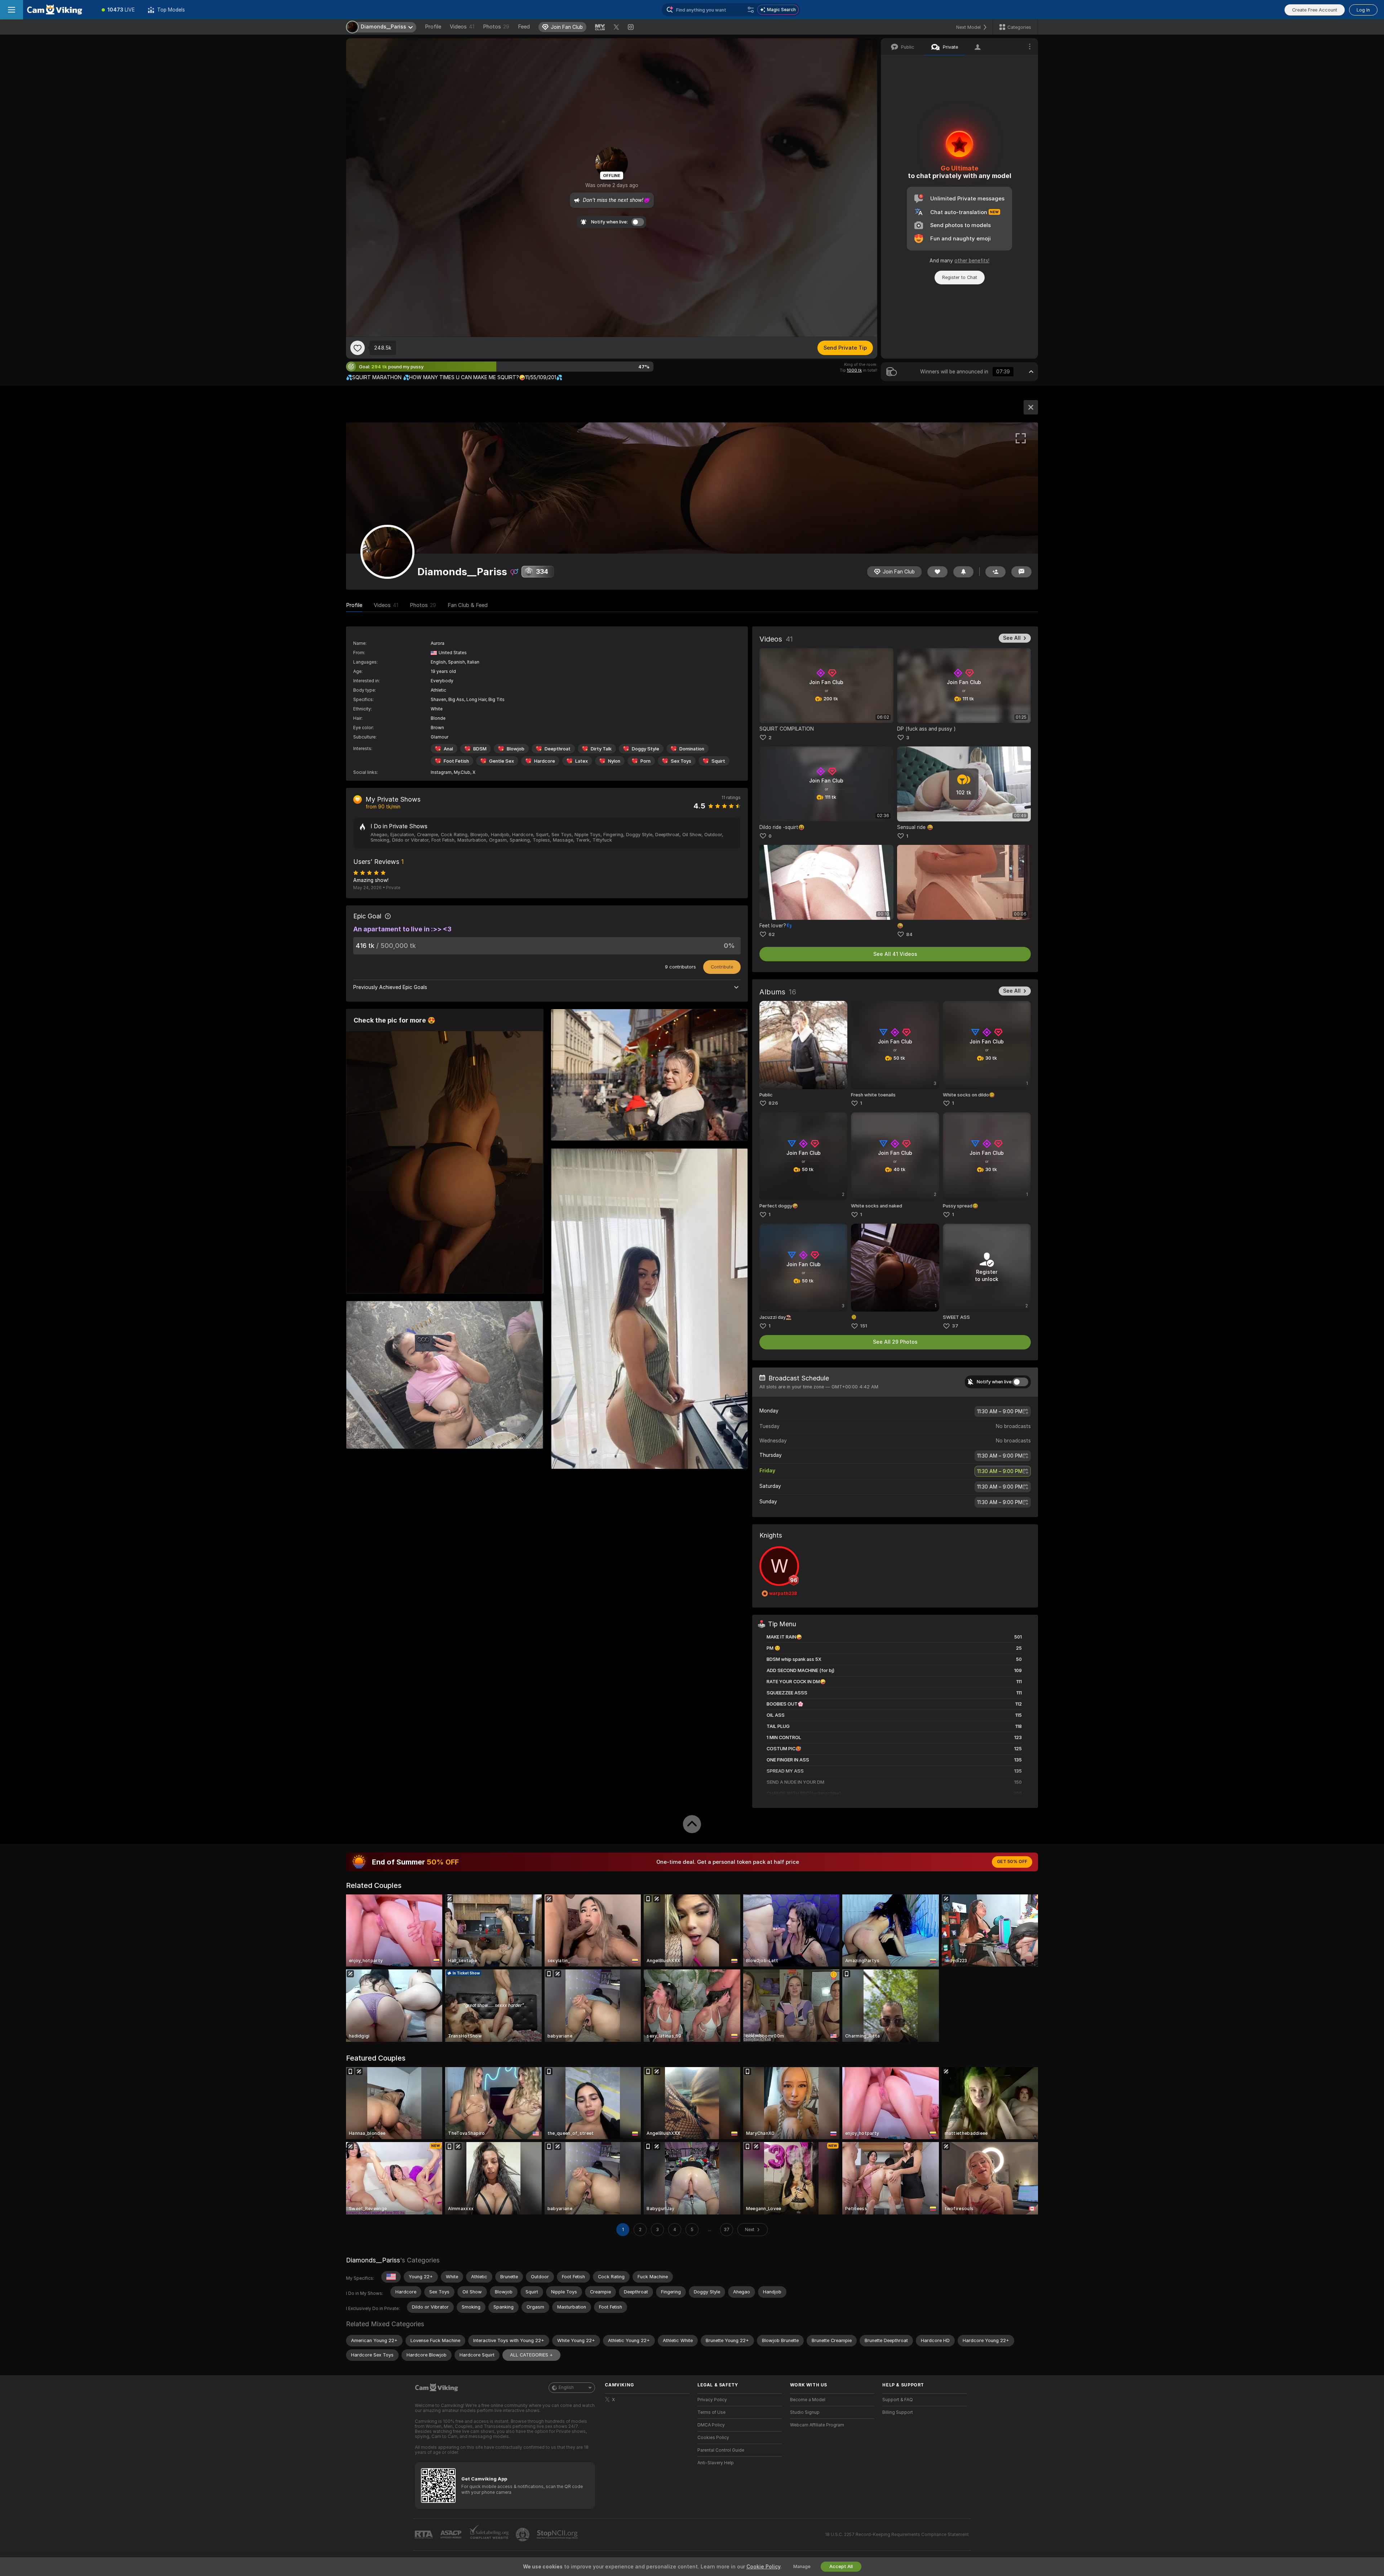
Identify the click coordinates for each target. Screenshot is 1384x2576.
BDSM (480, 749)
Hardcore (545, 761)
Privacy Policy (712, 2400)
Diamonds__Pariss (373, 2260)
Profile (433, 27)
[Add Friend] (995, 572)
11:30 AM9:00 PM (1000, 1411)
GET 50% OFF (1012, 1862)
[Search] (751, 10)
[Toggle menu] (12, 10)
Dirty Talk (601, 749)
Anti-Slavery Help (716, 2463)
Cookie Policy (763, 2567)
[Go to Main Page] (59, 10)
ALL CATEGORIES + (531, 2355)
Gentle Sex (502, 761)
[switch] (1020, 1382)
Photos (496, 27)
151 (864, 1326)
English (566, 2387)
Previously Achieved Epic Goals (390, 987)
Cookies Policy (713, 2438)
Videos (462, 27)
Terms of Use (711, 2412)
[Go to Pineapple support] (523, 2535)
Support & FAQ (898, 2400)
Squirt (718, 761)
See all (1012, 638)
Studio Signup (805, 2412)
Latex (582, 761)
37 (955, 1326)
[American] (391, 2277)
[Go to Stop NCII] (558, 2535)
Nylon (614, 761)
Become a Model (808, 2400)
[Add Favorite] (358, 348)
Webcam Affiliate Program (817, 2425)
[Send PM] (1021, 572)
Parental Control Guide (721, 2450)
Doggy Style (646, 749)
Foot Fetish (456, 761)
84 (909, 934)
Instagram (441, 772)
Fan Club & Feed (468, 605)
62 (772, 934)
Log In (1363, 10)
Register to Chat (960, 277)
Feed (524, 27)
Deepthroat (558, 749)
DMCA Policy (711, 2425)
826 (773, 1103)
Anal (448, 749)
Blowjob (516, 749)
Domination (692, 749)
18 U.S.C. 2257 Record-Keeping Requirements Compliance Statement (897, 2535)
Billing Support (898, 2412)
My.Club (462, 772)
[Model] (1031, 407)
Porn (646, 761)
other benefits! (972, 261)
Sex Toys (681, 761)
